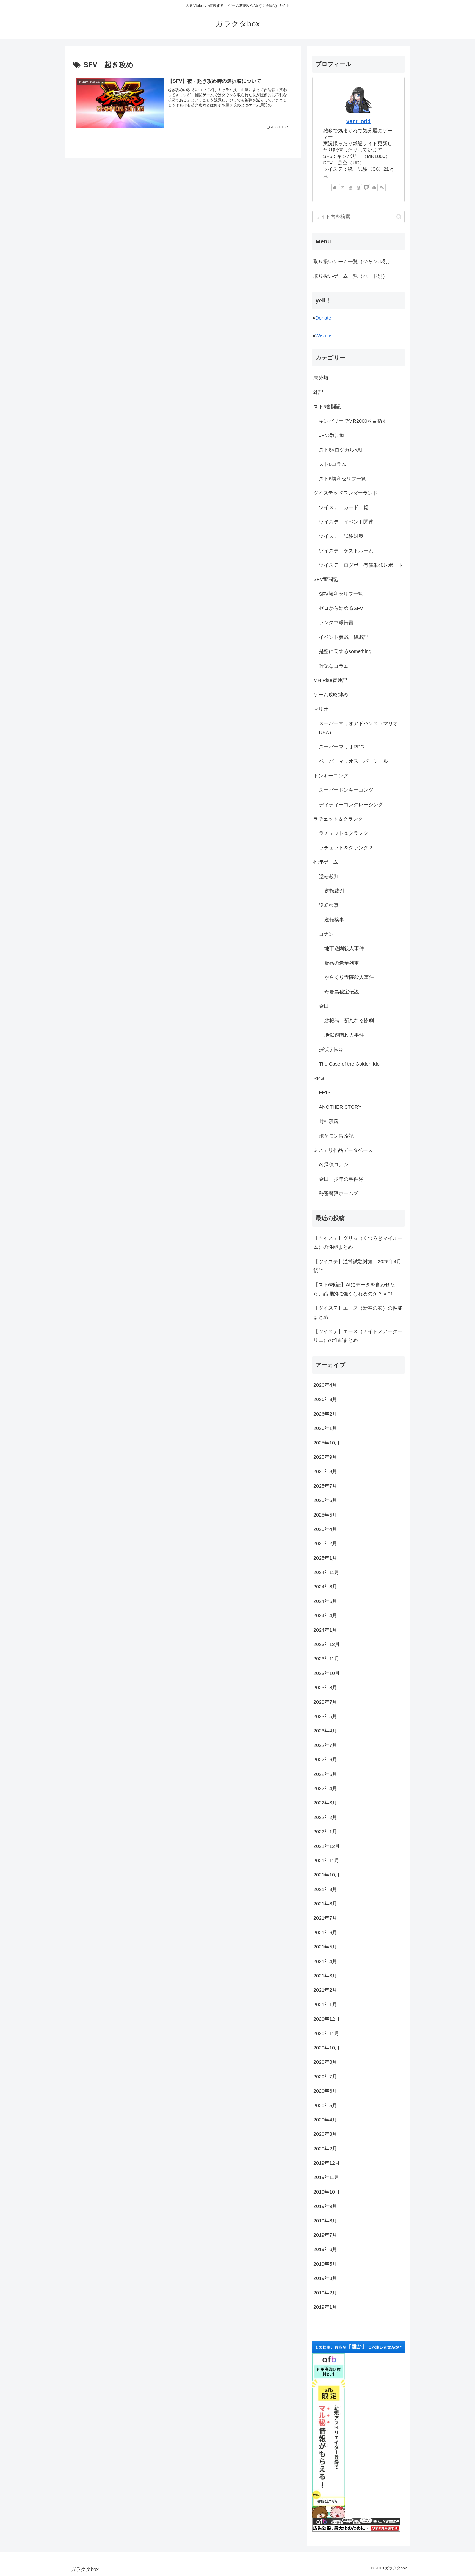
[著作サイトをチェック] (335, 188)
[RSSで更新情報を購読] (382, 188)
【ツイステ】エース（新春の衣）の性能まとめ (358, 1312)
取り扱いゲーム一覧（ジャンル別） (353, 262)
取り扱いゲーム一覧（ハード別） (350, 276)
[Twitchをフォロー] (366, 188)
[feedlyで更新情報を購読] (374, 188)
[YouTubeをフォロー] (350, 188)
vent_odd (358, 121)
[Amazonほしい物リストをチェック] (358, 188)
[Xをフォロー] (343, 188)
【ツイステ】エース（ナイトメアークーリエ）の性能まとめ (358, 1336)
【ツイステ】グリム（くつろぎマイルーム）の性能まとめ (358, 1243)
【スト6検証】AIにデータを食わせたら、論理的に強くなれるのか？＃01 (354, 1289)
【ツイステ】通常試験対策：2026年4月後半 (357, 1266)
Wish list (325, 336)
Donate (323, 318)
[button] (399, 217)
